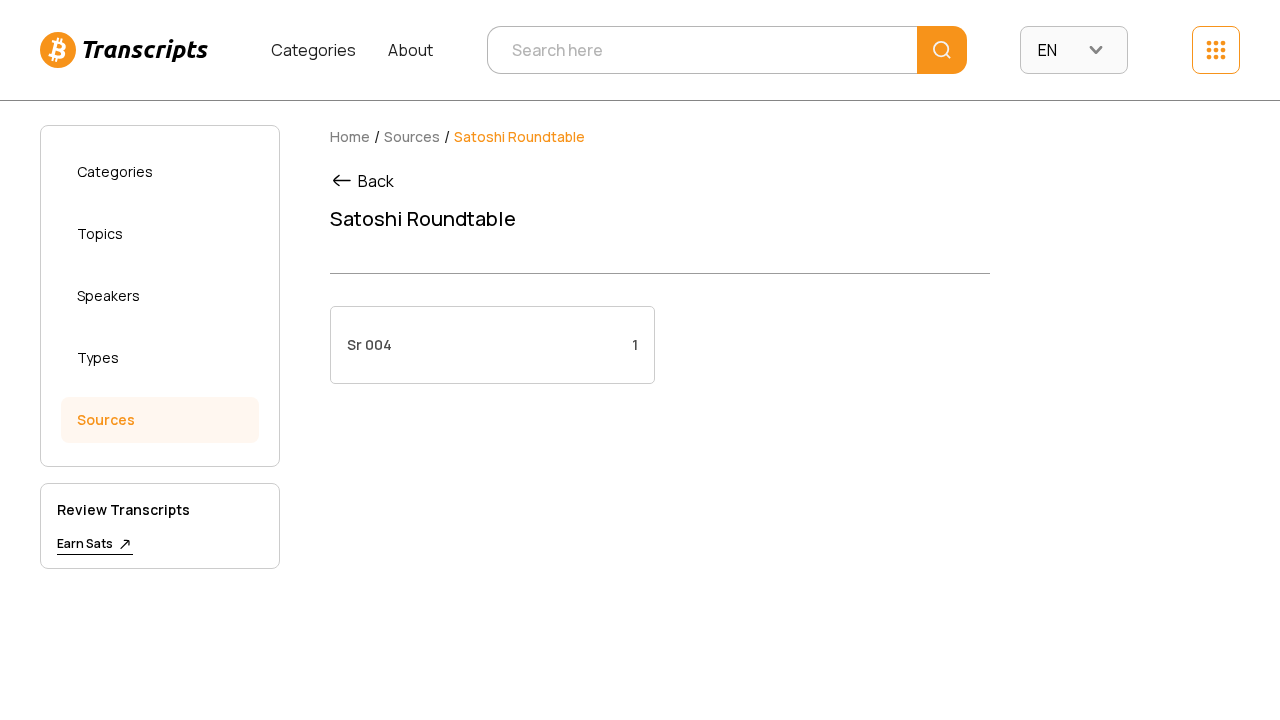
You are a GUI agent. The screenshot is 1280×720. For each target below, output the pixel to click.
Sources (106, 419)
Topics (100, 233)
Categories (313, 50)
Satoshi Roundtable (519, 136)
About (410, 50)
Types (98, 357)
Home (350, 136)
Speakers (108, 295)
